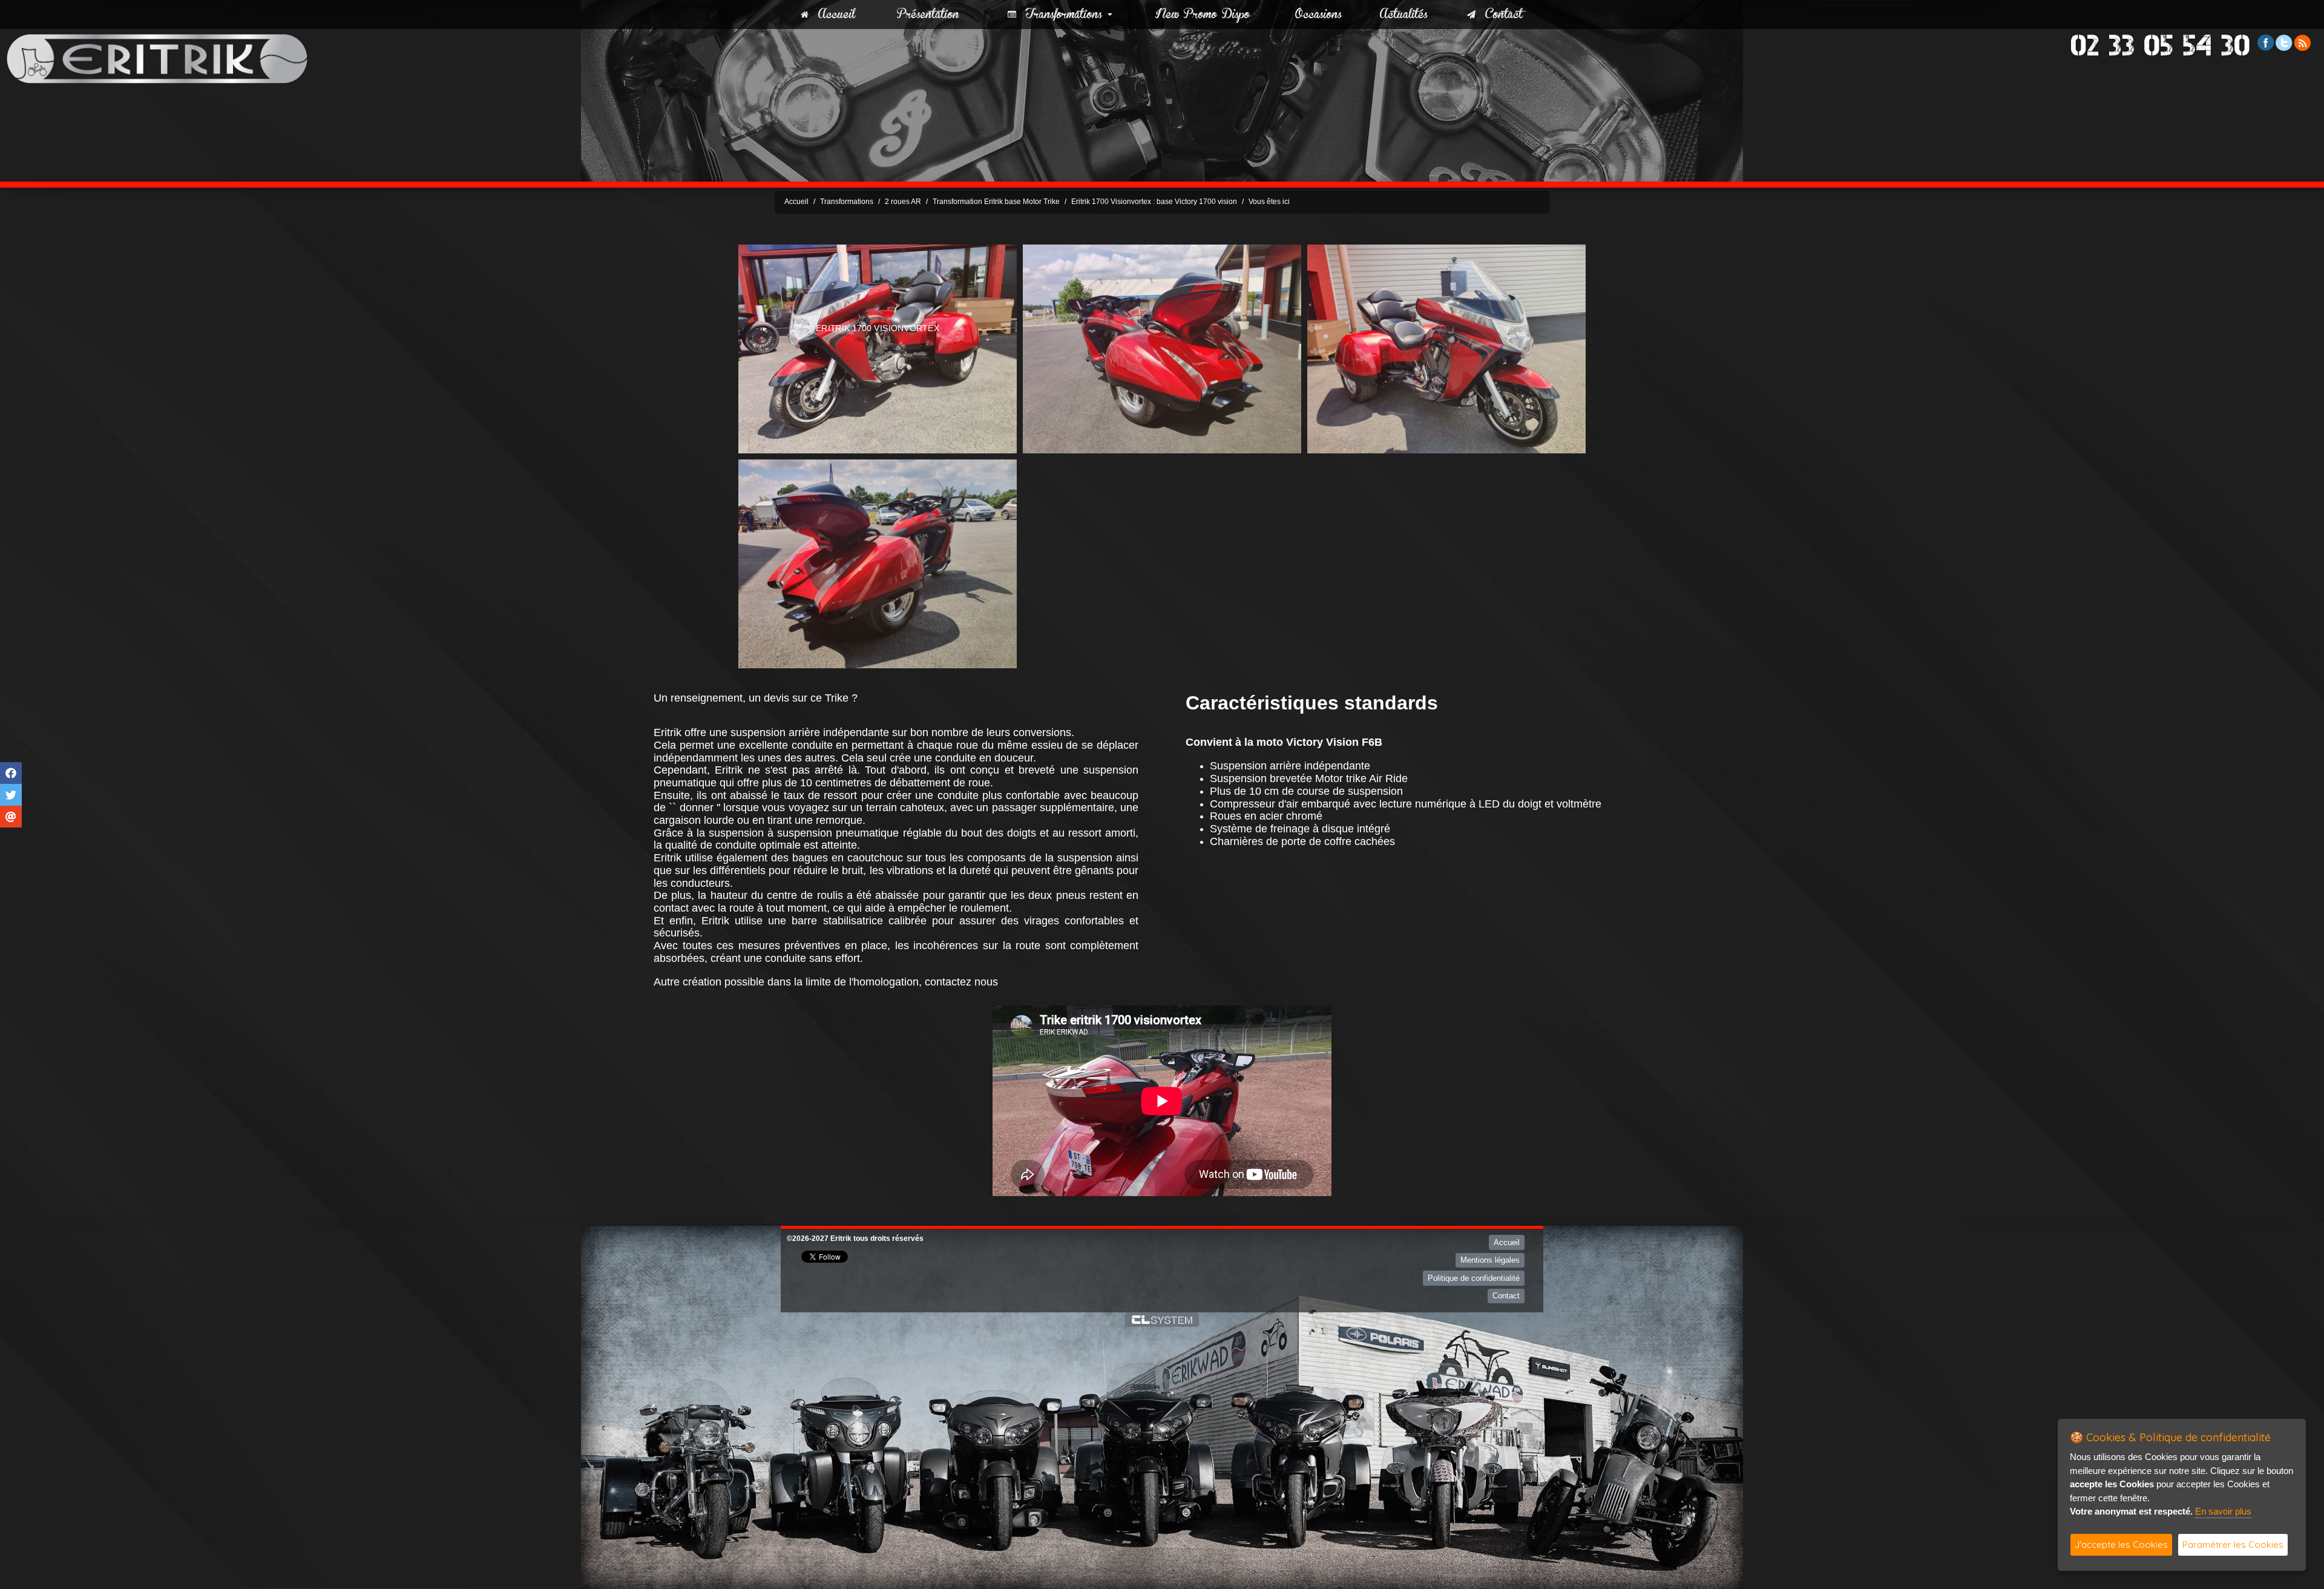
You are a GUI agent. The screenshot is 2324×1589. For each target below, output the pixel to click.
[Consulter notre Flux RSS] (2302, 42)
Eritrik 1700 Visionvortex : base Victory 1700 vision (1154, 202)
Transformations (1059, 15)
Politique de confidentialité (1474, 1278)
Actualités (1404, 15)
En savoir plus (2223, 1511)
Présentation (928, 15)
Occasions (1318, 15)
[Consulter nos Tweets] (2284, 42)
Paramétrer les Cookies (2233, 1545)
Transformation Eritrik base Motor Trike (996, 202)
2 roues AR (903, 202)
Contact (1499, 15)
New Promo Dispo (1203, 15)
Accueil (832, 15)
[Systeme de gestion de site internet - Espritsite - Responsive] (1162, 1320)
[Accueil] (157, 58)
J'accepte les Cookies (2121, 1545)
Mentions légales (1490, 1260)
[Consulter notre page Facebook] (2266, 42)
